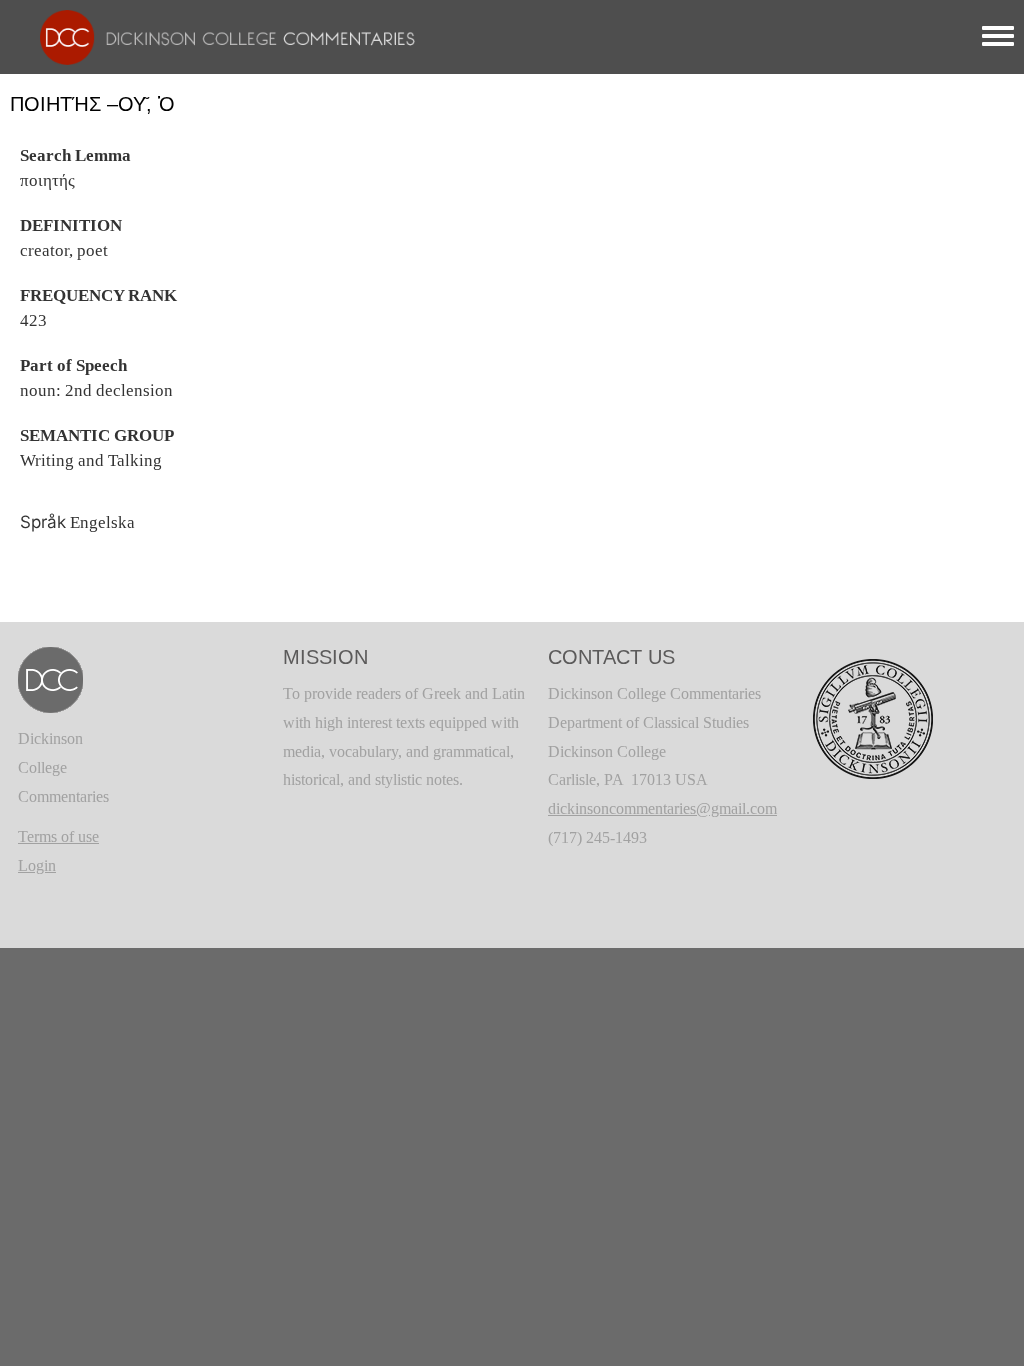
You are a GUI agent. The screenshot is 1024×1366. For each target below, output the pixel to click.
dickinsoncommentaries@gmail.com (662, 808)
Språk (43, 522)
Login (37, 865)
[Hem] (217, 35)
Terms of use (58, 836)
